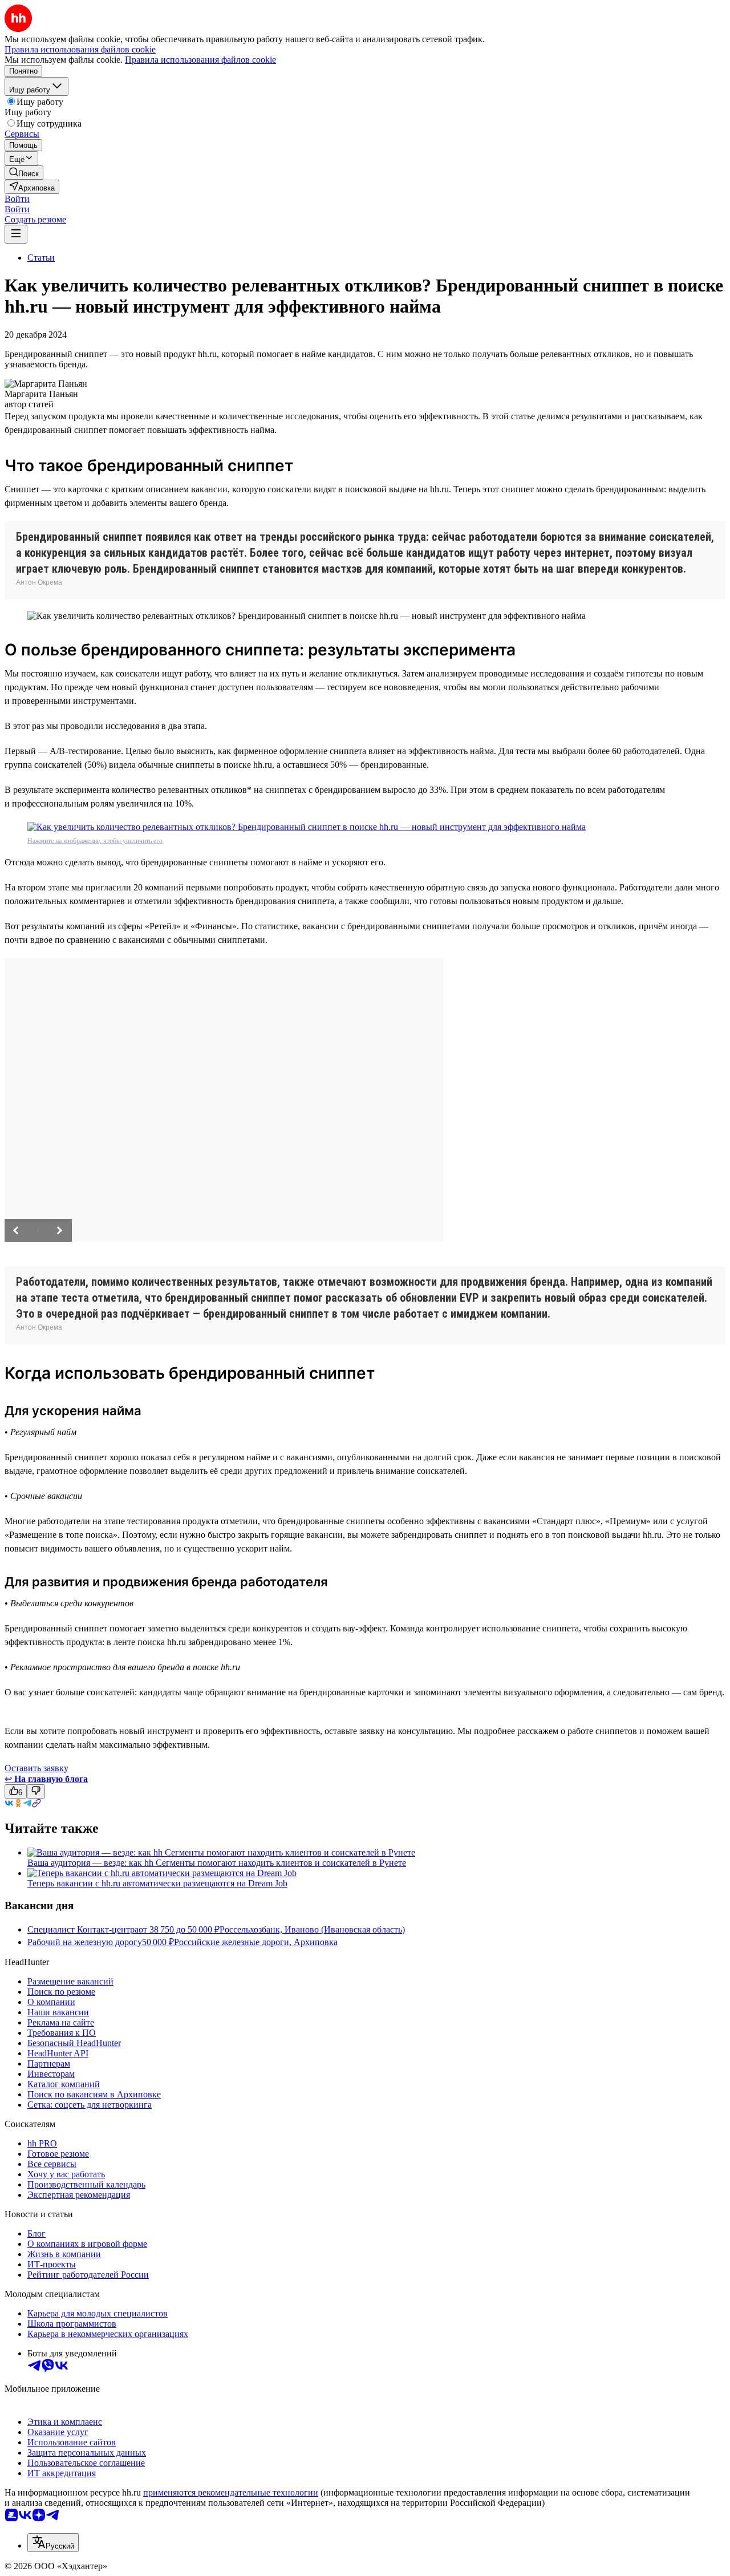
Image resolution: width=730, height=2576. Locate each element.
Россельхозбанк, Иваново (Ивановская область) (312, 1929)
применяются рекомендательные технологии (231, 2492)
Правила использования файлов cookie (200, 60)
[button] (17, 199)
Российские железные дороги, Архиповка (256, 1942)
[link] (24, 173)
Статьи (41, 258)
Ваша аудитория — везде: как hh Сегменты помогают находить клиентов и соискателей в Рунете (217, 1863)
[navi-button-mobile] (16, 234)
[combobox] (53, 2543)
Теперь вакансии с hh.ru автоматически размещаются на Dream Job (157, 1883)
